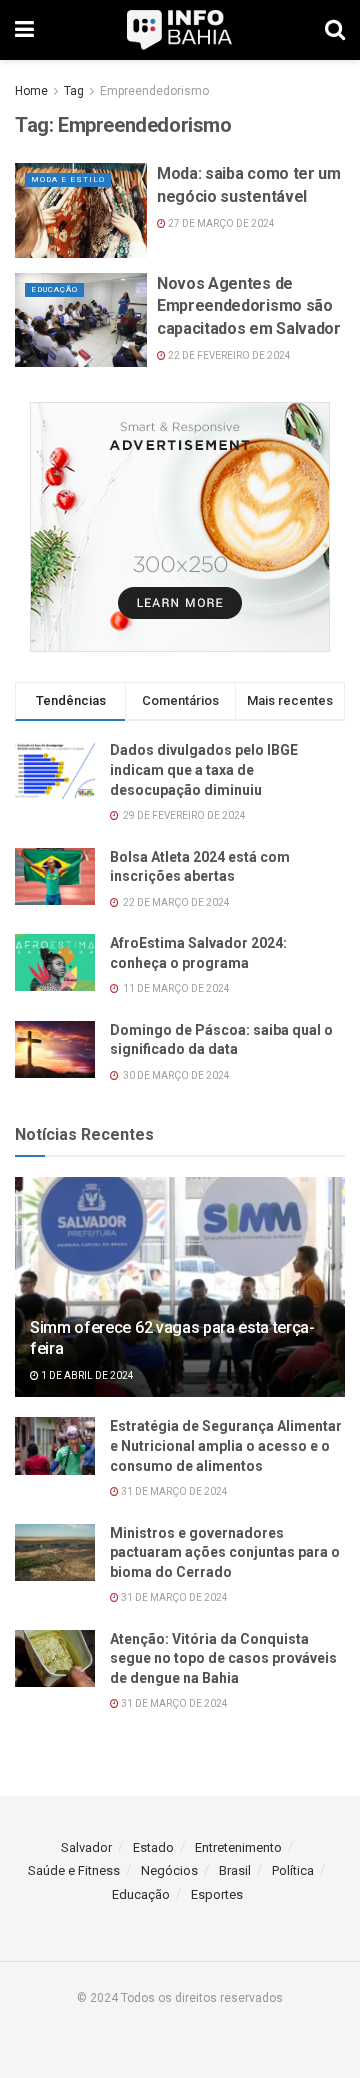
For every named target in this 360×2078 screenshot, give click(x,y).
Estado (153, 1847)
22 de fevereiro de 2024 (228, 355)
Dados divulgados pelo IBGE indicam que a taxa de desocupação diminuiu (204, 769)
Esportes (217, 1894)
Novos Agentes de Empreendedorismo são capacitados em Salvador (249, 306)
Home (31, 91)
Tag (74, 91)
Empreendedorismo (154, 91)
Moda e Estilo (68, 179)
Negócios (169, 1870)
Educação (54, 289)
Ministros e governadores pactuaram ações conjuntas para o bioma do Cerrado (225, 1552)
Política (293, 1870)
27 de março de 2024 (220, 223)
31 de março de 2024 (173, 1491)
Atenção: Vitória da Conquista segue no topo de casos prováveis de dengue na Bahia (223, 1658)
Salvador (86, 1847)
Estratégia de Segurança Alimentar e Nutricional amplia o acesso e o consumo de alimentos (226, 1445)
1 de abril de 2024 (86, 1375)
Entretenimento (238, 1847)
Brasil (235, 1870)
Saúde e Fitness (74, 1870)
